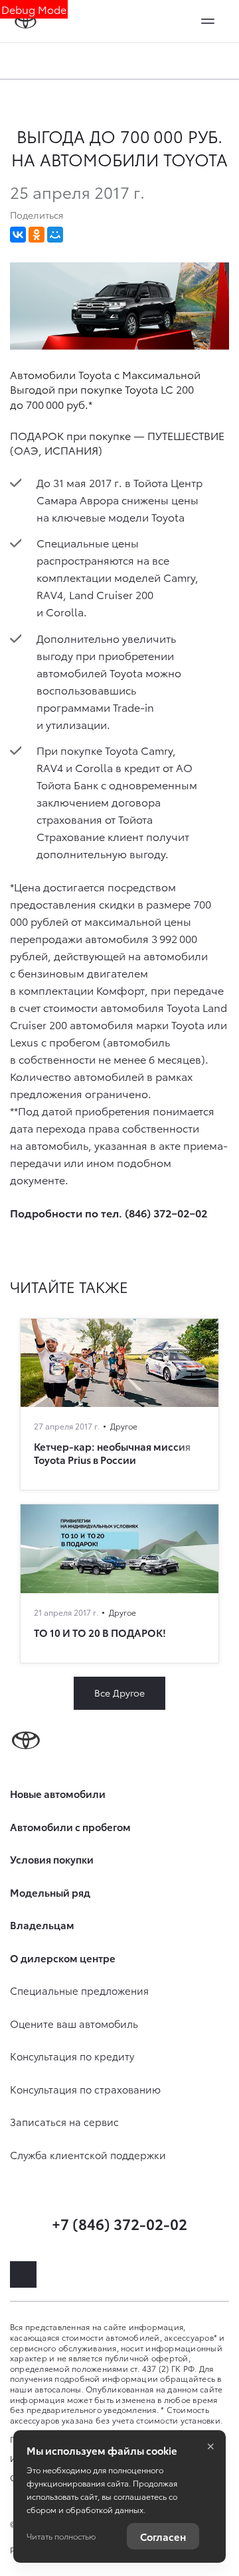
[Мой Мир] (55, 235)
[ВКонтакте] (18, 235)
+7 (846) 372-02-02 (119, 2223)
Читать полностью (61, 2536)
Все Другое (119, 1693)
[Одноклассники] (37, 235)
